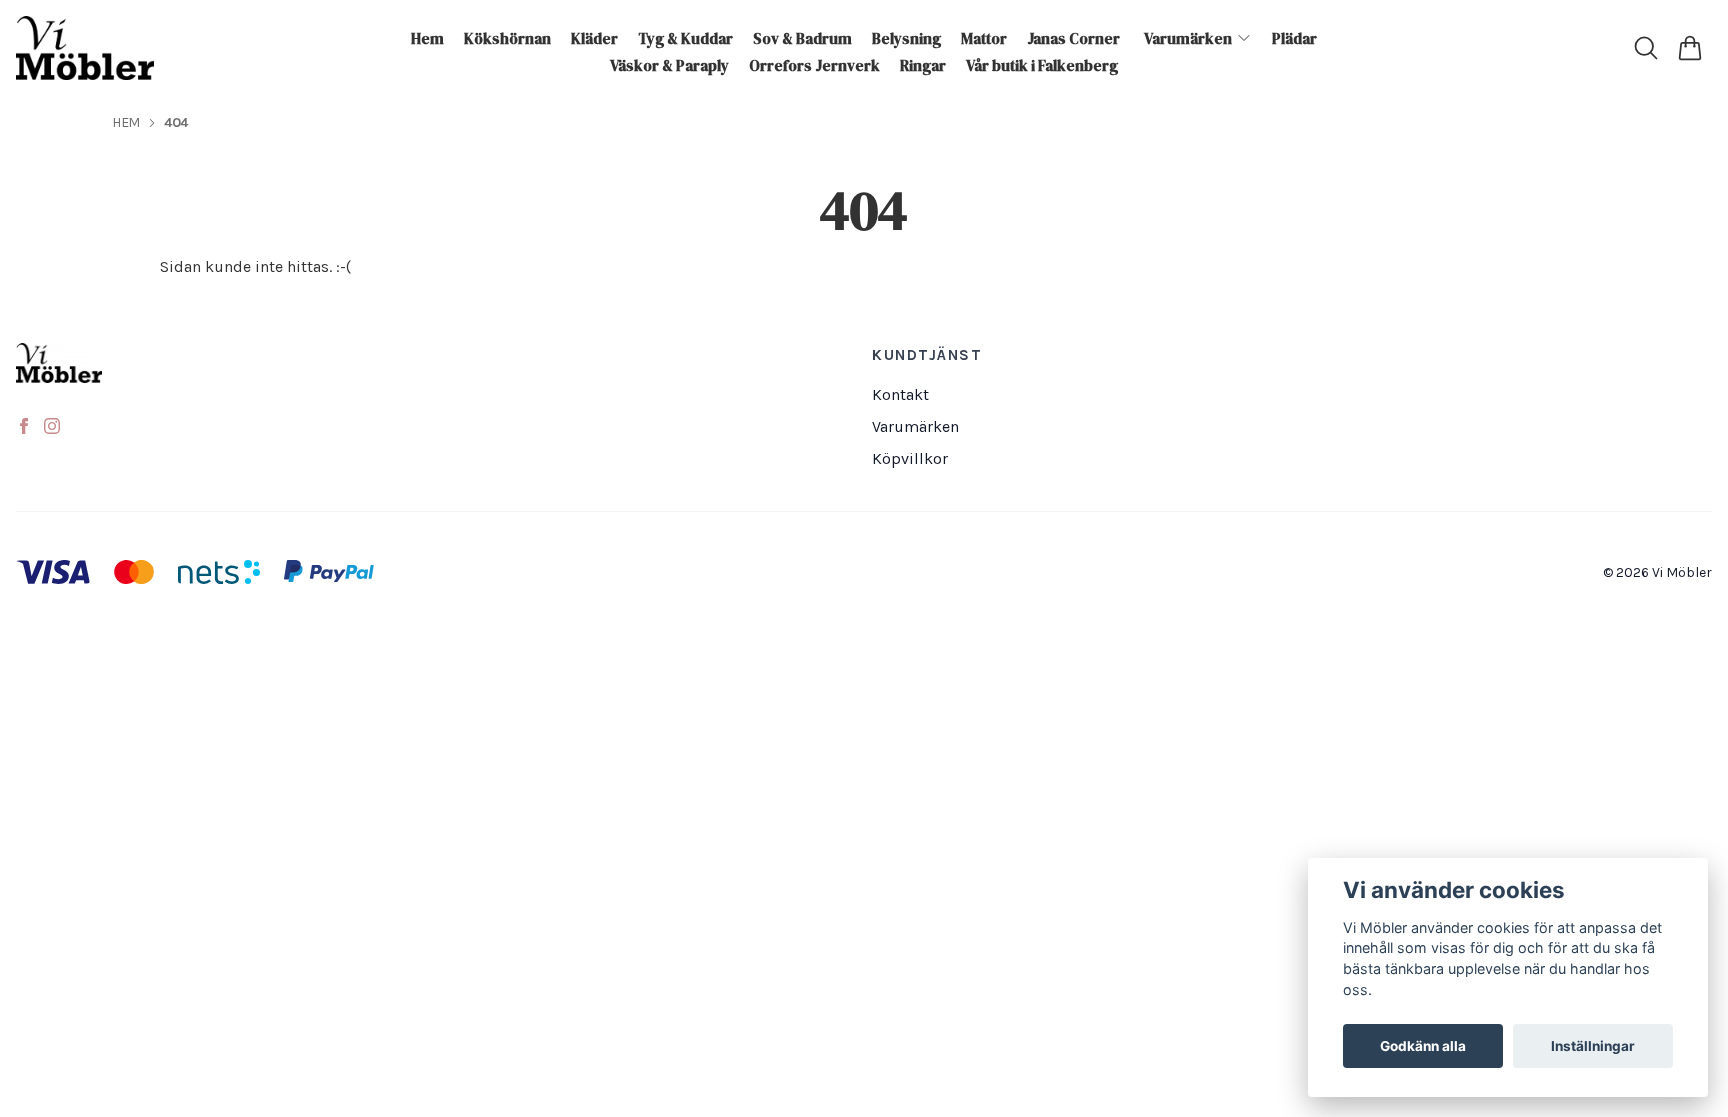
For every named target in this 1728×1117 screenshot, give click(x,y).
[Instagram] (52, 426)
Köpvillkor (910, 458)
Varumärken (915, 426)
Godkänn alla (1423, 1046)
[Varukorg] (1690, 48)
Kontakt (900, 394)
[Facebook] (24, 426)
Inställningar (1593, 1046)
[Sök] (1646, 48)
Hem (126, 122)
